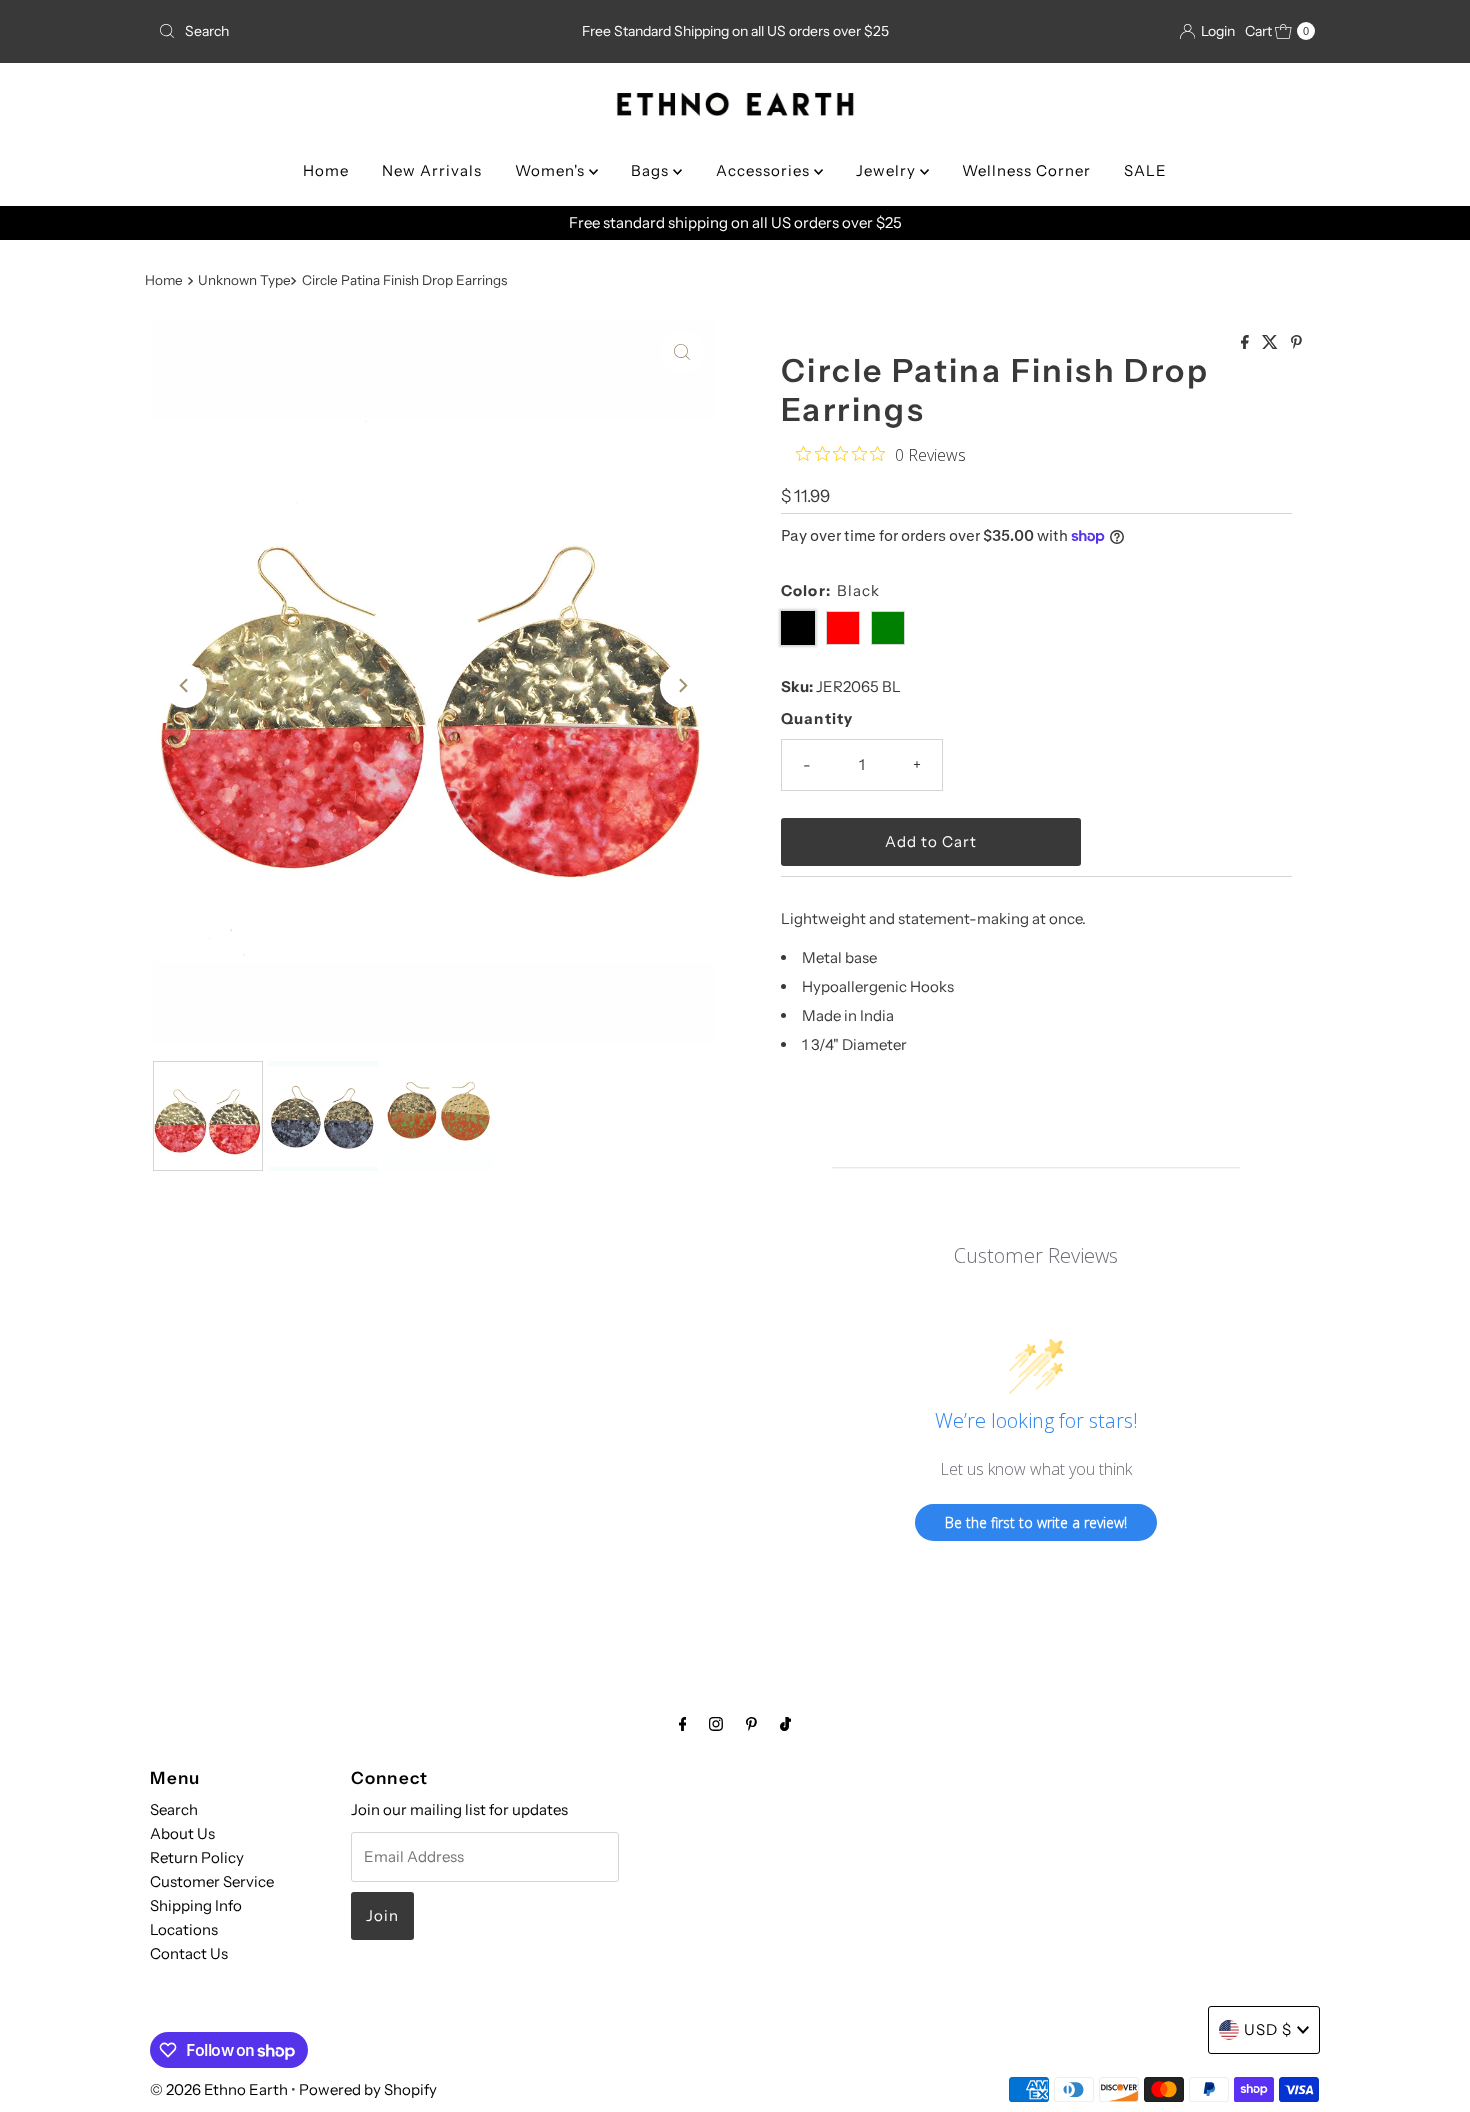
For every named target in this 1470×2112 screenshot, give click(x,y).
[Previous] (185, 686)
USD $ (1268, 2029)
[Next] (682, 686)
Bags (652, 170)
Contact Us (189, 1953)
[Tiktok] (785, 1724)
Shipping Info (196, 1905)
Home (326, 170)
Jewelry (888, 170)
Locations (184, 1929)
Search (174, 1809)
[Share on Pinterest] (1296, 343)
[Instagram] (716, 1724)
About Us (182, 1833)
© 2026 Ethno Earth (219, 2089)
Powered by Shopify (368, 2089)
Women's (552, 170)
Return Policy (197, 1857)
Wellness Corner (1026, 170)
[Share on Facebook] (1246, 343)
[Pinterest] (751, 1724)
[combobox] (339, 31)
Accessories (765, 170)
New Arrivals (432, 170)
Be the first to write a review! (1036, 1522)
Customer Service (212, 1881)
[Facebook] (683, 1724)
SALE (1145, 170)
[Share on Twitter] (1271, 343)
